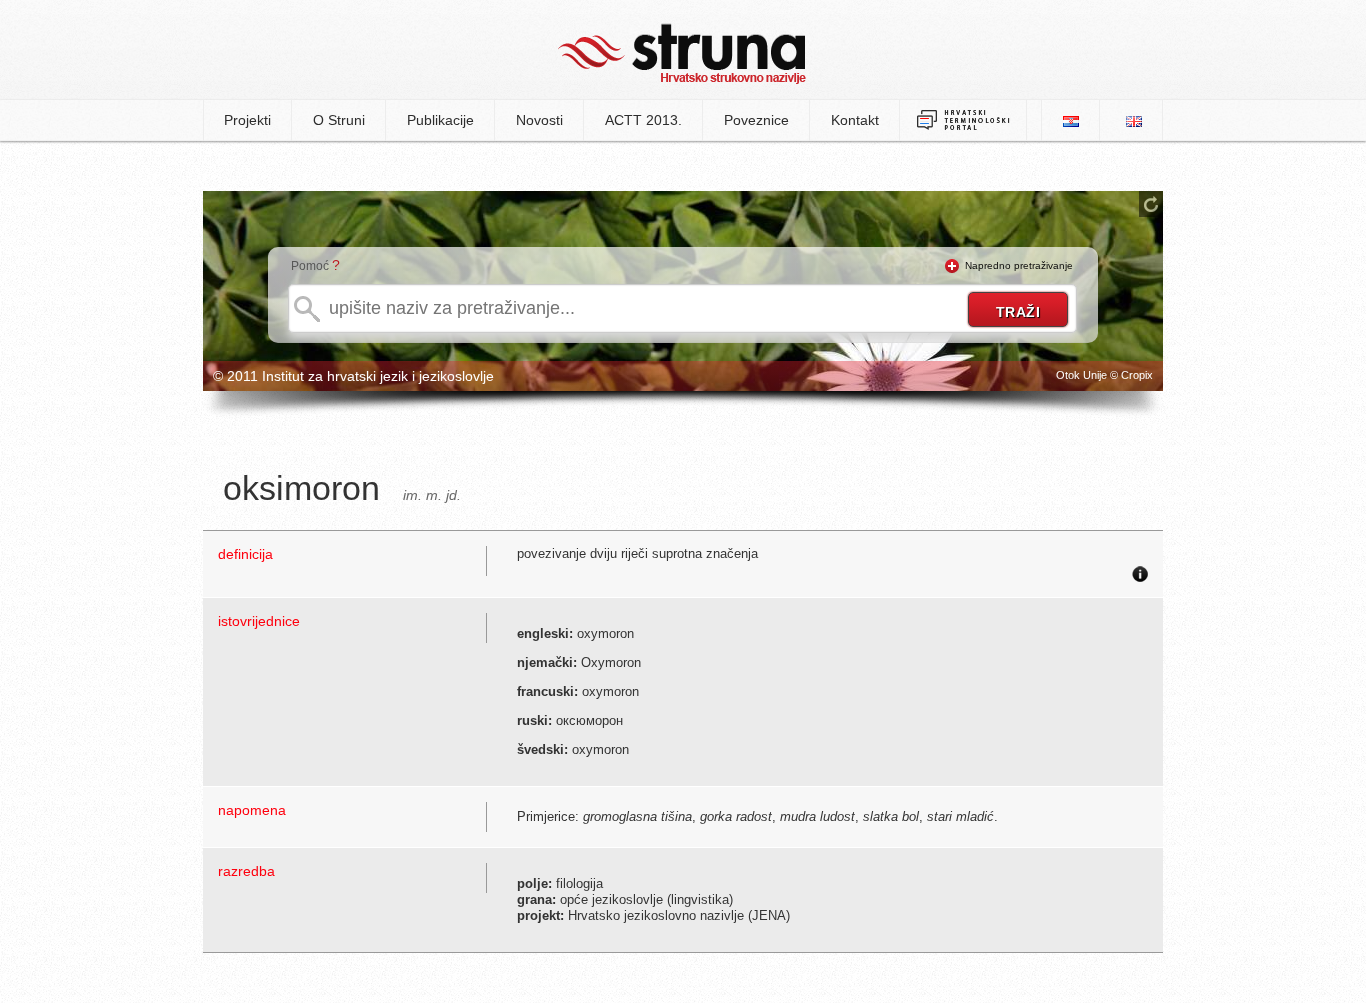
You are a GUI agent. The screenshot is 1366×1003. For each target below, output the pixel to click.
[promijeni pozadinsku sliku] (1151, 204)
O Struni (339, 120)
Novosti (539, 120)
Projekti (247, 120)
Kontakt (855, 120)
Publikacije (440, 120)
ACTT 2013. (643, 120)
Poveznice (756, 120)
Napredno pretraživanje (1019, 265)
